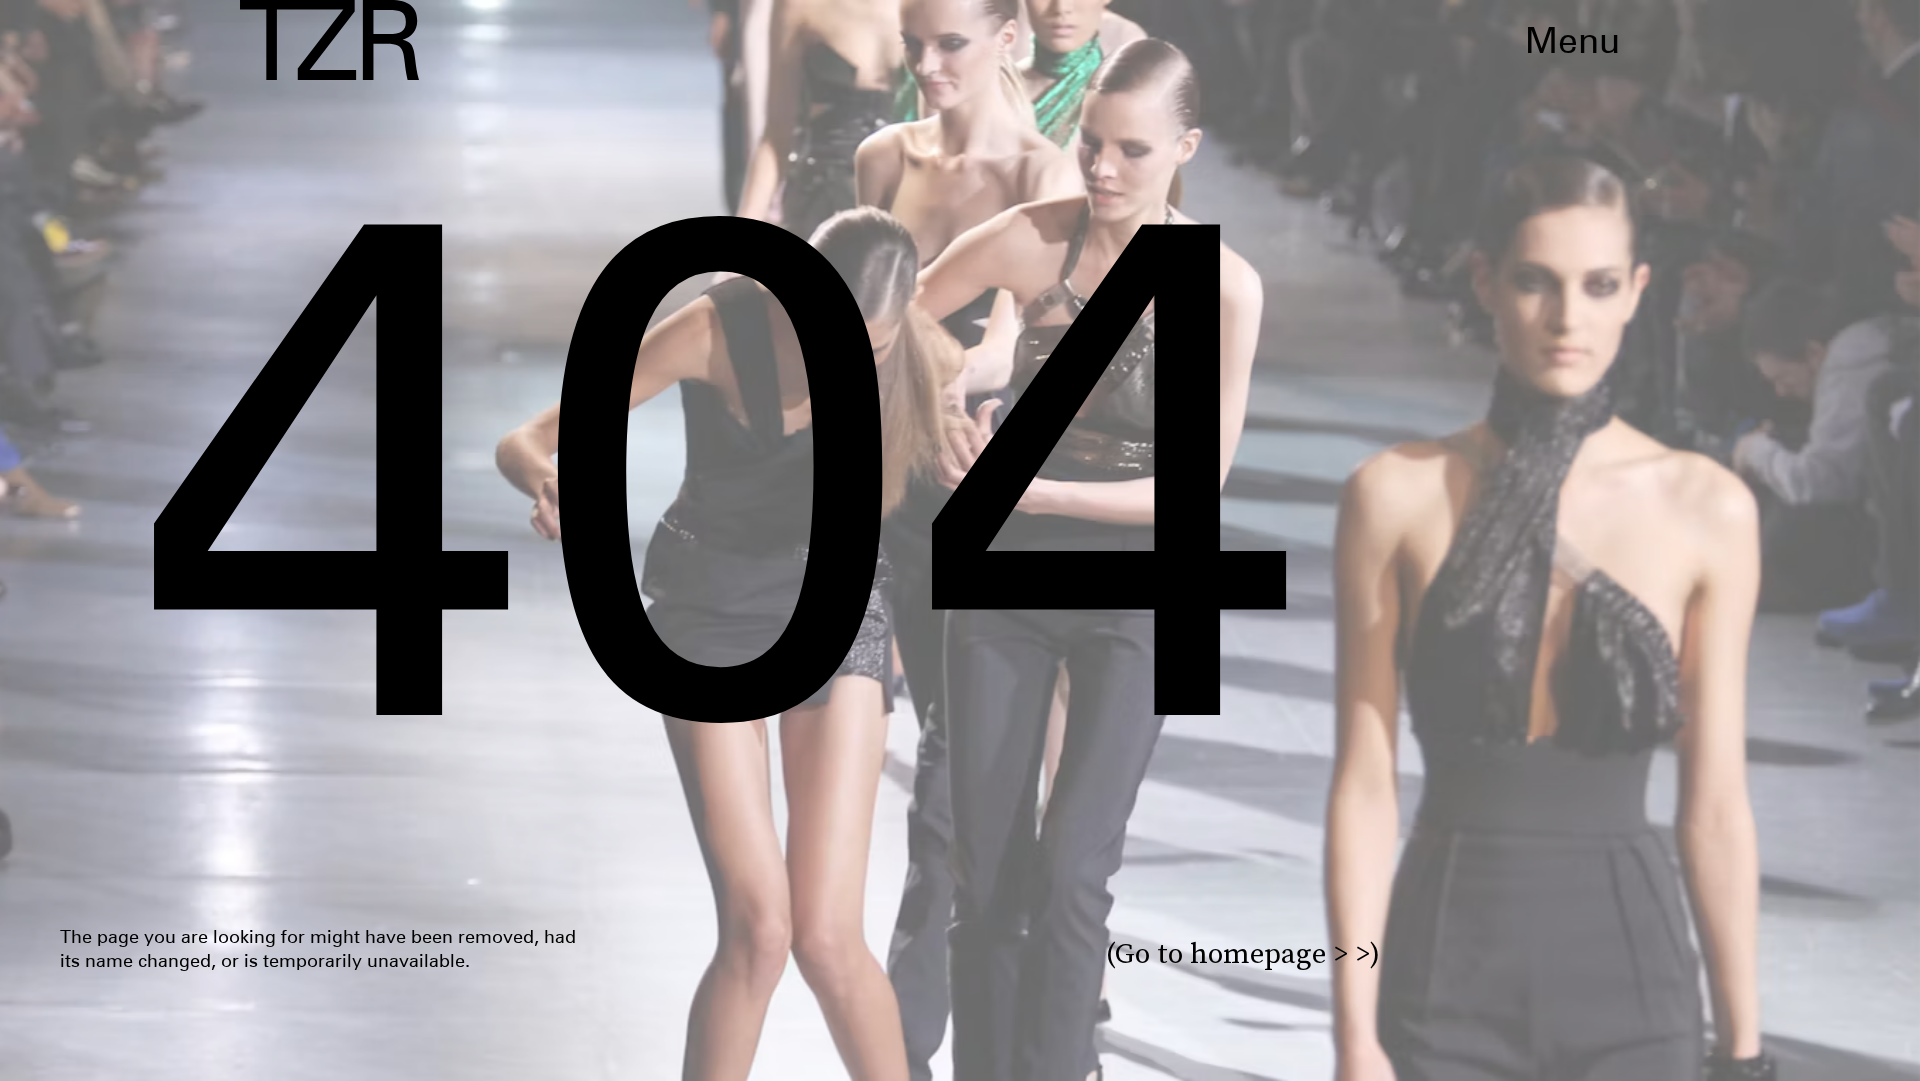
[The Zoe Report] (329, 40)
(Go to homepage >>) (1243, 953)
